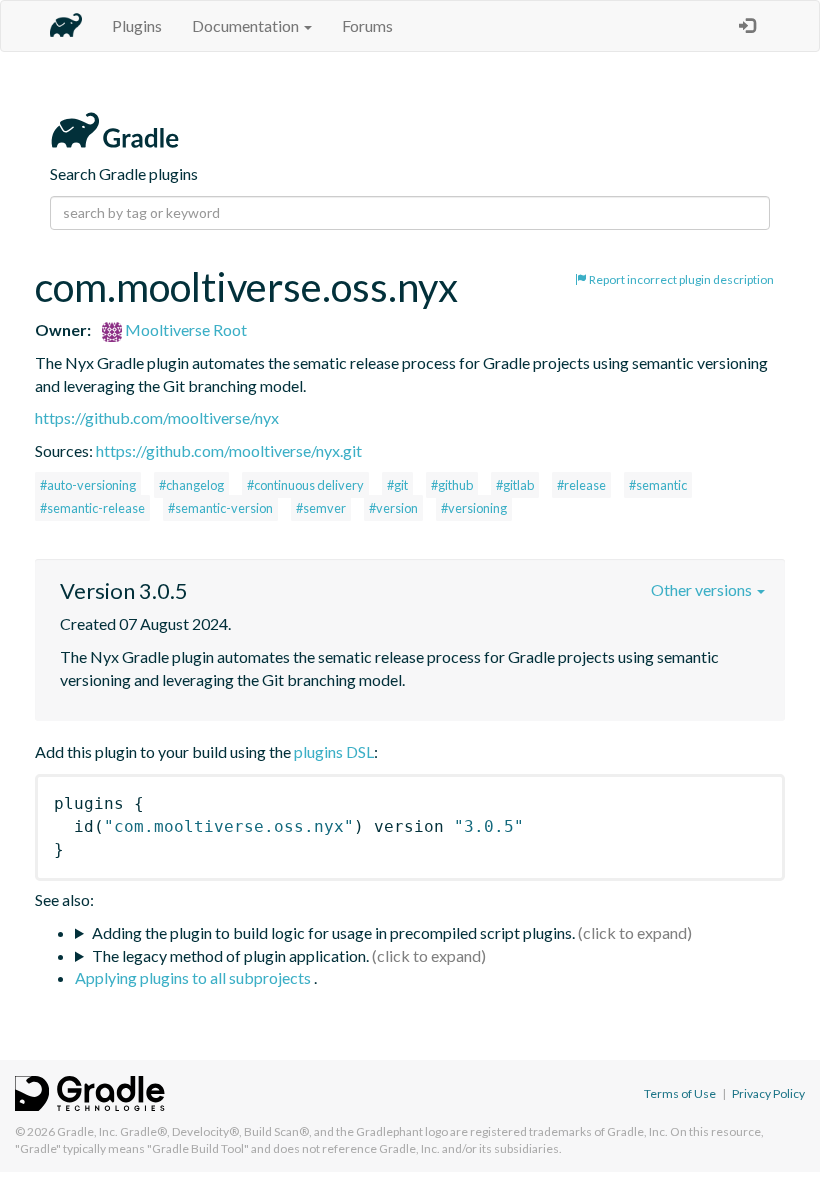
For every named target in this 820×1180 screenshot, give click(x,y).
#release (581, 485)
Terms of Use (680, 1093)
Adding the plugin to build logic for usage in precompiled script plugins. (333, 932)
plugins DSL (334, 751)
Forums (367, 25)
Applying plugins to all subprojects (194, 977)
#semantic (658, 485)
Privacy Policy (768, 1093)
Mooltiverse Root (184, 329)
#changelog (191, 485)
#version (393, 508)
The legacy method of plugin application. (230, 955)
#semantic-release (92, 508)
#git (397, 485)
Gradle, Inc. (87, 1131)
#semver (321, 508)
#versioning (474, 508)
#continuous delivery (305, 485)
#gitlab (515, 485)
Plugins (137, 25)
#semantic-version (220, 508)
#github (452, 485)
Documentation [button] (247, 25)
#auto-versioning (88, 485)
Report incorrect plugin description (680, 279)
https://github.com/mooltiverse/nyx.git (229, 450)
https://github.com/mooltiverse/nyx (157, 417)
